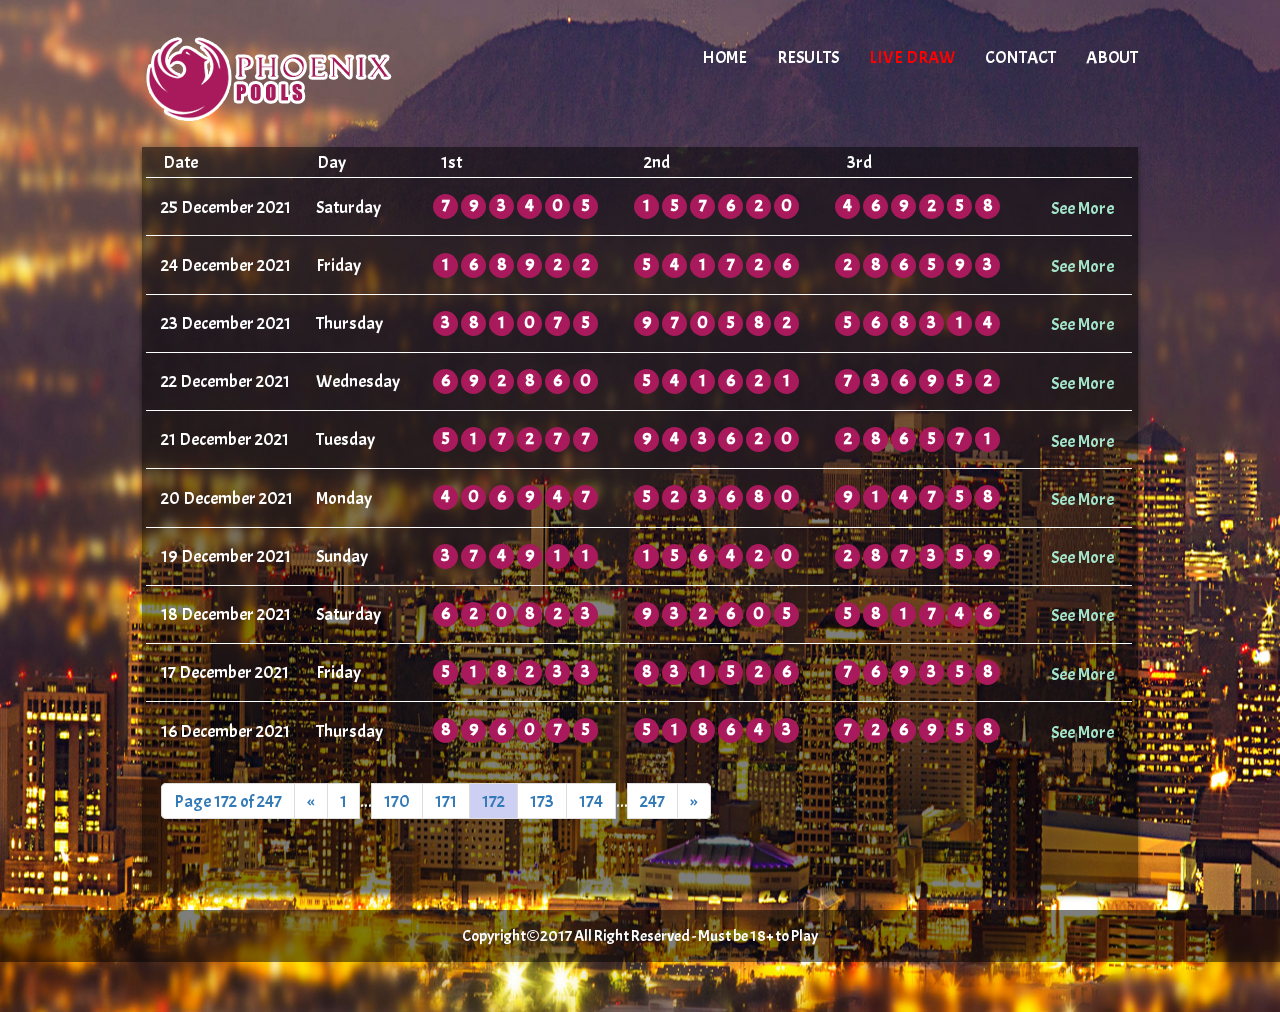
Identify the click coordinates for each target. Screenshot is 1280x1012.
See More (1082, 208)
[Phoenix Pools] (312, 75)
